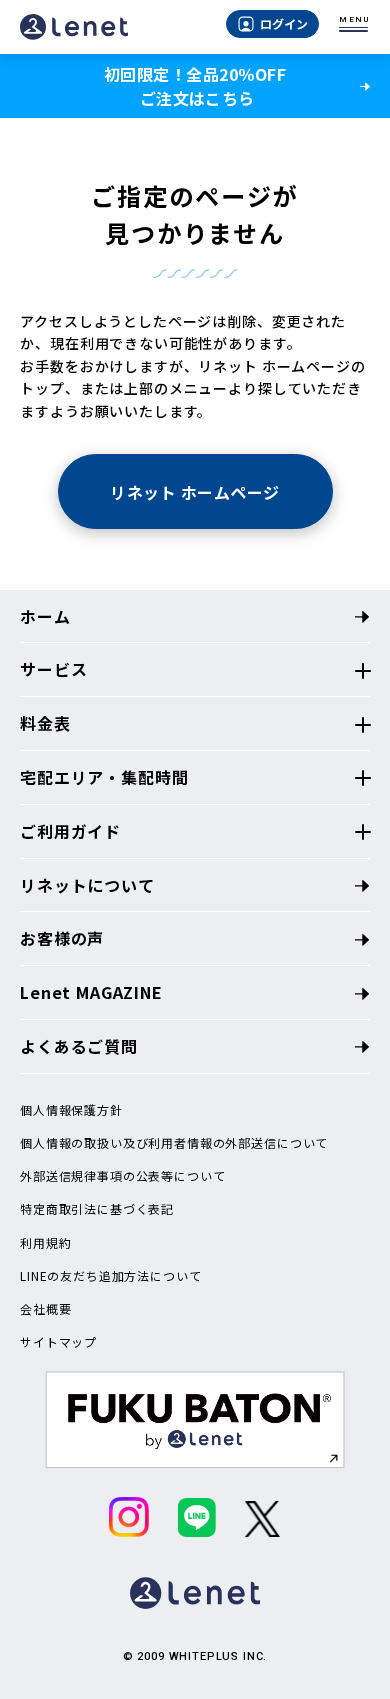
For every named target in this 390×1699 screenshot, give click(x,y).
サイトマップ (58, 1342)
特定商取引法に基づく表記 (97, 1209)
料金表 (45, 723)
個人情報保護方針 (71, 1110)
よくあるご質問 (79, 1046)
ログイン (284, 23)
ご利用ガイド (70, 831)
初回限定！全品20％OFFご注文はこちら (195, 86)
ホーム (45, 616)
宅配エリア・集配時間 (104, 777)
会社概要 (45, 1309)
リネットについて (87, 885)
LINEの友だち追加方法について (110, 1276)
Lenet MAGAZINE (91, 992)
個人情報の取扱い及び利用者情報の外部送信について (174, 1143)
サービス (53, 669)
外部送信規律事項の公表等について (122, 1176)
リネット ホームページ (194, 492)
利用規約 (45, 1243)
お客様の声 (62, 938)
